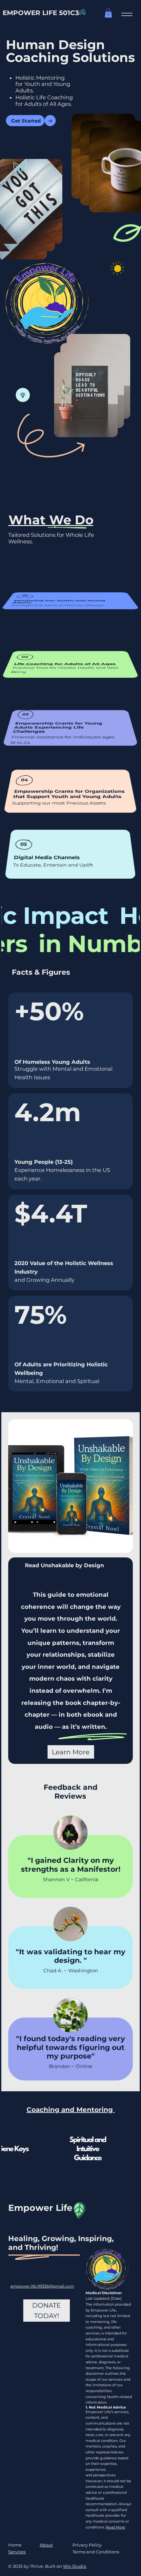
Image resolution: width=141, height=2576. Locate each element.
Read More (115, 2527)
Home (15, 2545)
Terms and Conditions (96, 2552)
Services (17, 2552)
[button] (108, 13)
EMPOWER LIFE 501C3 (41, 13)
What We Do (51, 520)
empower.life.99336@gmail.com (42, 2286)
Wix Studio (75, 2566)
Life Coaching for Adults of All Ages (65, 664)
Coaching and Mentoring (71, 2110)
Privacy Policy (87, 2545)
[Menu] (127, 15)
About (46, 2545)
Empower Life (40, 2208)
